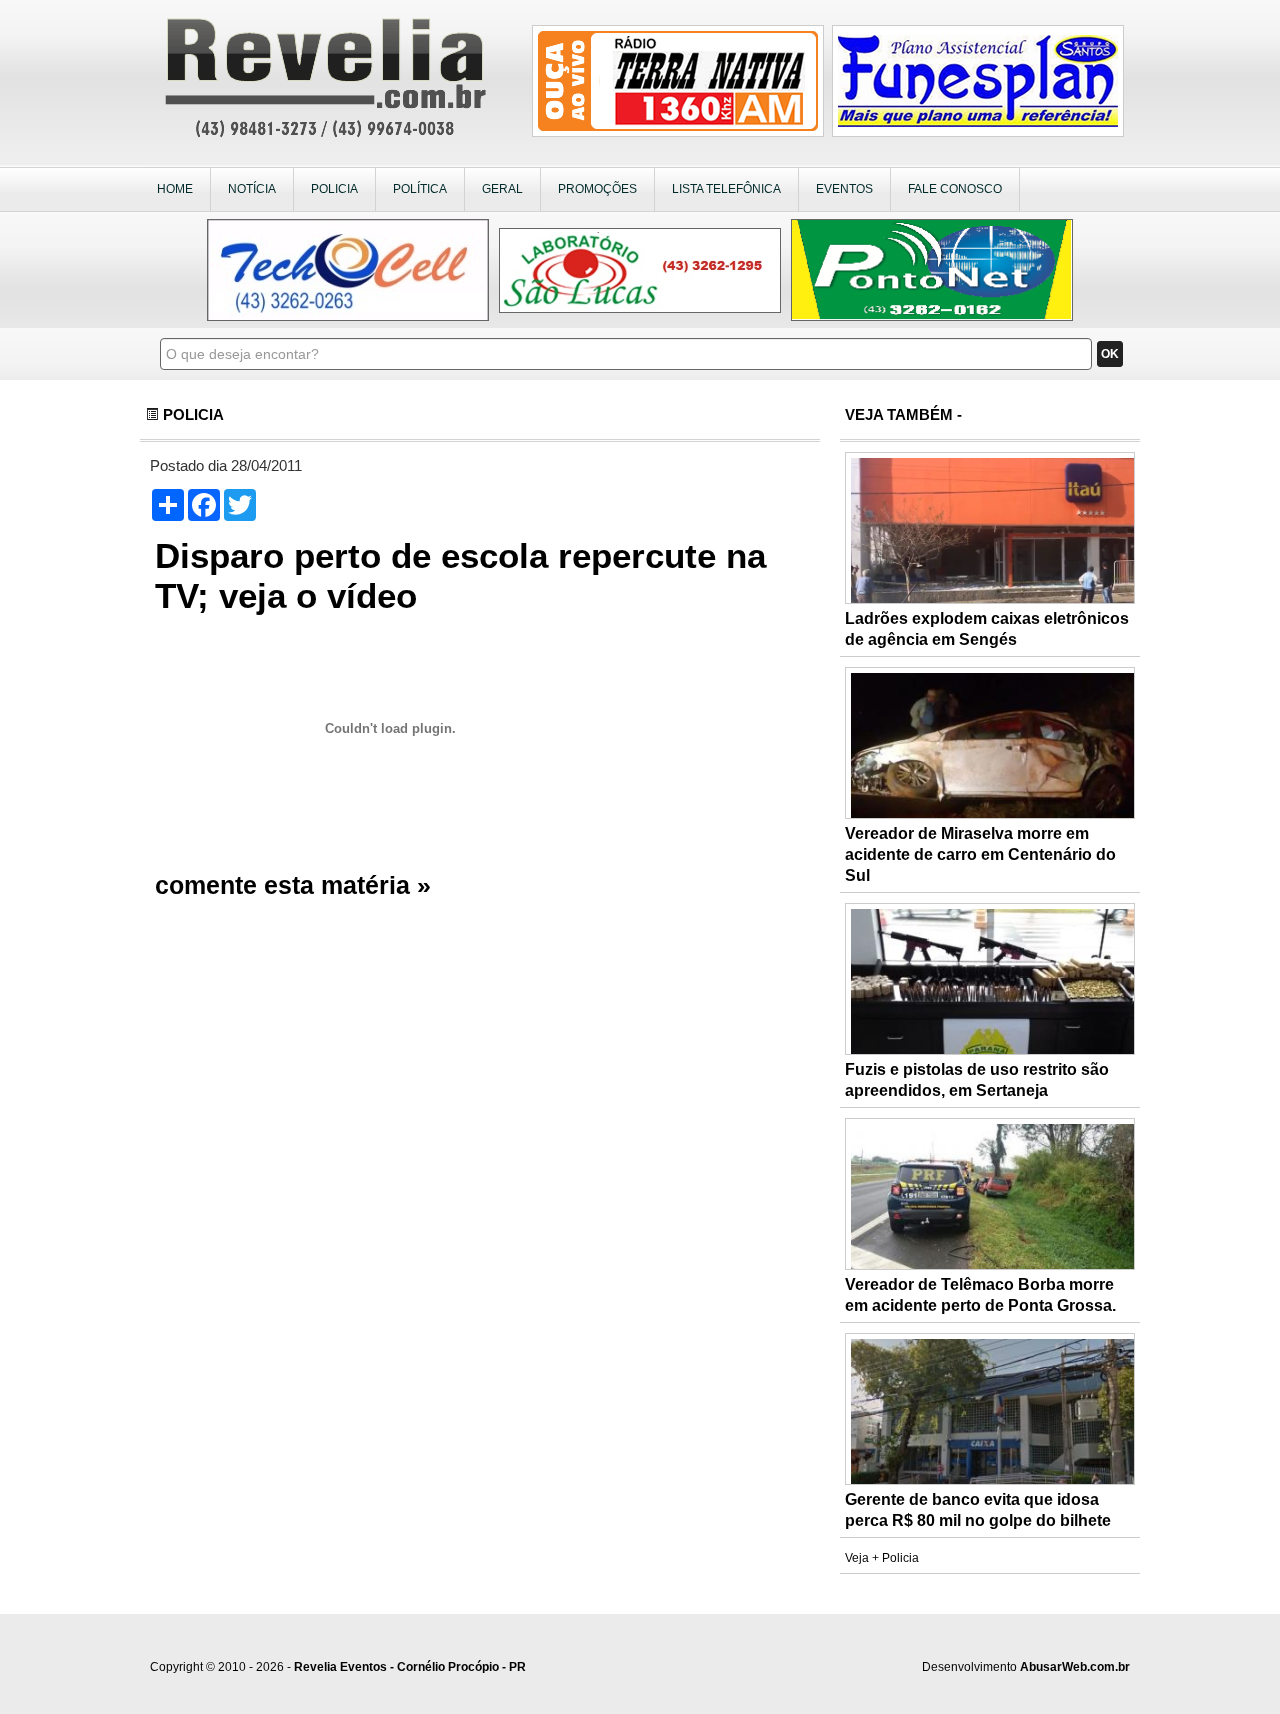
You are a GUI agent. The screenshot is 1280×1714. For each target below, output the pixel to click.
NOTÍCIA (252, 189)
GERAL (502, 189)
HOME (175, 189)
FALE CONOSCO (955, 189)
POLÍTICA (420, 189)
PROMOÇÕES (597, 189)
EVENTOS (844, 189)
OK (1110, 354)
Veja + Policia (882, 1558)
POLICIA (334, 189)
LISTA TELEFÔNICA (726, 189)
